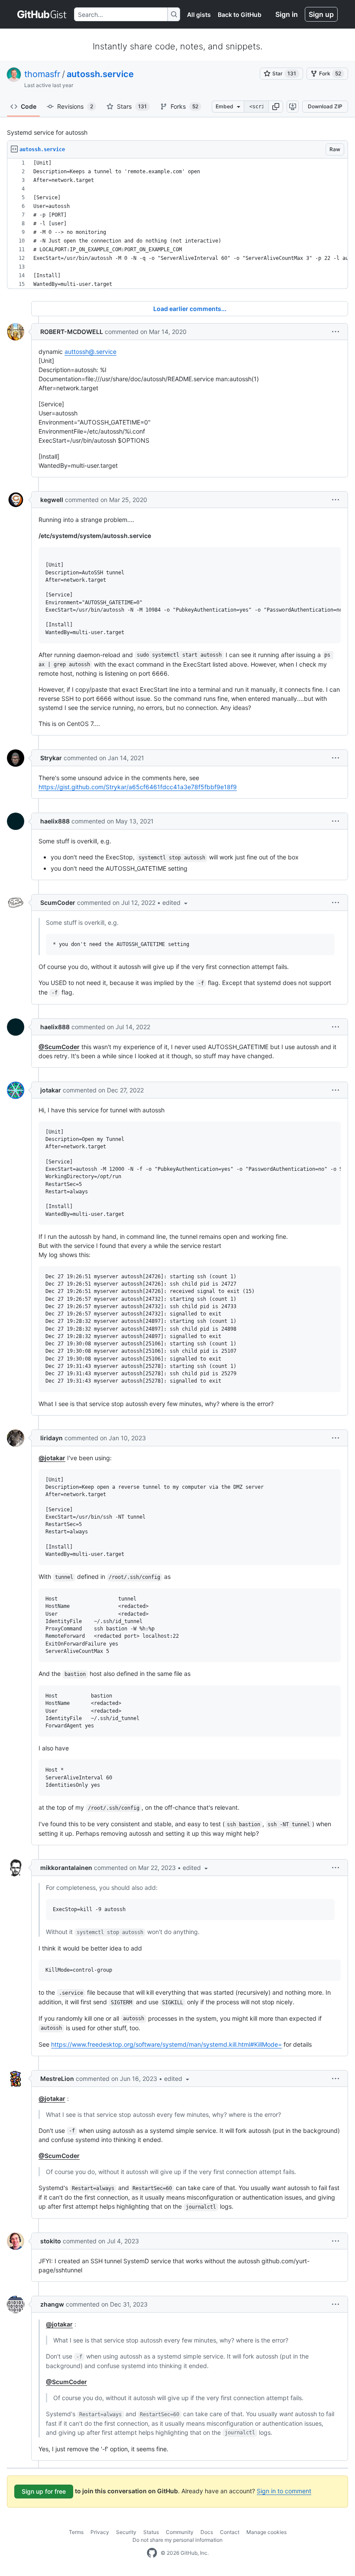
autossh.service (100, 74)
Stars (132, 106)
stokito (51, 2241)
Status (151, 2532)
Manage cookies (266, 2532)
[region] (177, 224)
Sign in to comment (284, 2491)
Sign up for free (44, 2491)
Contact (230, 2532)
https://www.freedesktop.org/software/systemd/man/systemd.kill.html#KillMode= (166, 2044)
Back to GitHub (240, 15)
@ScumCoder (59, 1047)
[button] (276, 107)
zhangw (52, 2304)
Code (29, 106)
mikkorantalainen (66, 1868)
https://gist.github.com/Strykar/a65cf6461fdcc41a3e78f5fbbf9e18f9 (138, 787)
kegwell (52, 500)
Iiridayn (52, 1438)
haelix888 (55, 821)
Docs (207, 2532)
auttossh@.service (90, 352)
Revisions (75, 106)
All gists (199, 15)
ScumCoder (58, 902)
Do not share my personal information (177, 2540)
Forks (184, 106)
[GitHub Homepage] (152, 2553)
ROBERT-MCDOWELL (72, 332)
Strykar (51, 758)
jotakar (51, 1090)
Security (126, 2532)
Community (180, 2532)
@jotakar (52, 1458)
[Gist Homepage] (42, 14)
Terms (76, 2532)
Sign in (287, 14)
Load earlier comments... (190, 309)
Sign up (321, 14)
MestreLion (57, 2079)
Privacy (100, 2532)
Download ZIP (325, 106)
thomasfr (42, 74)
